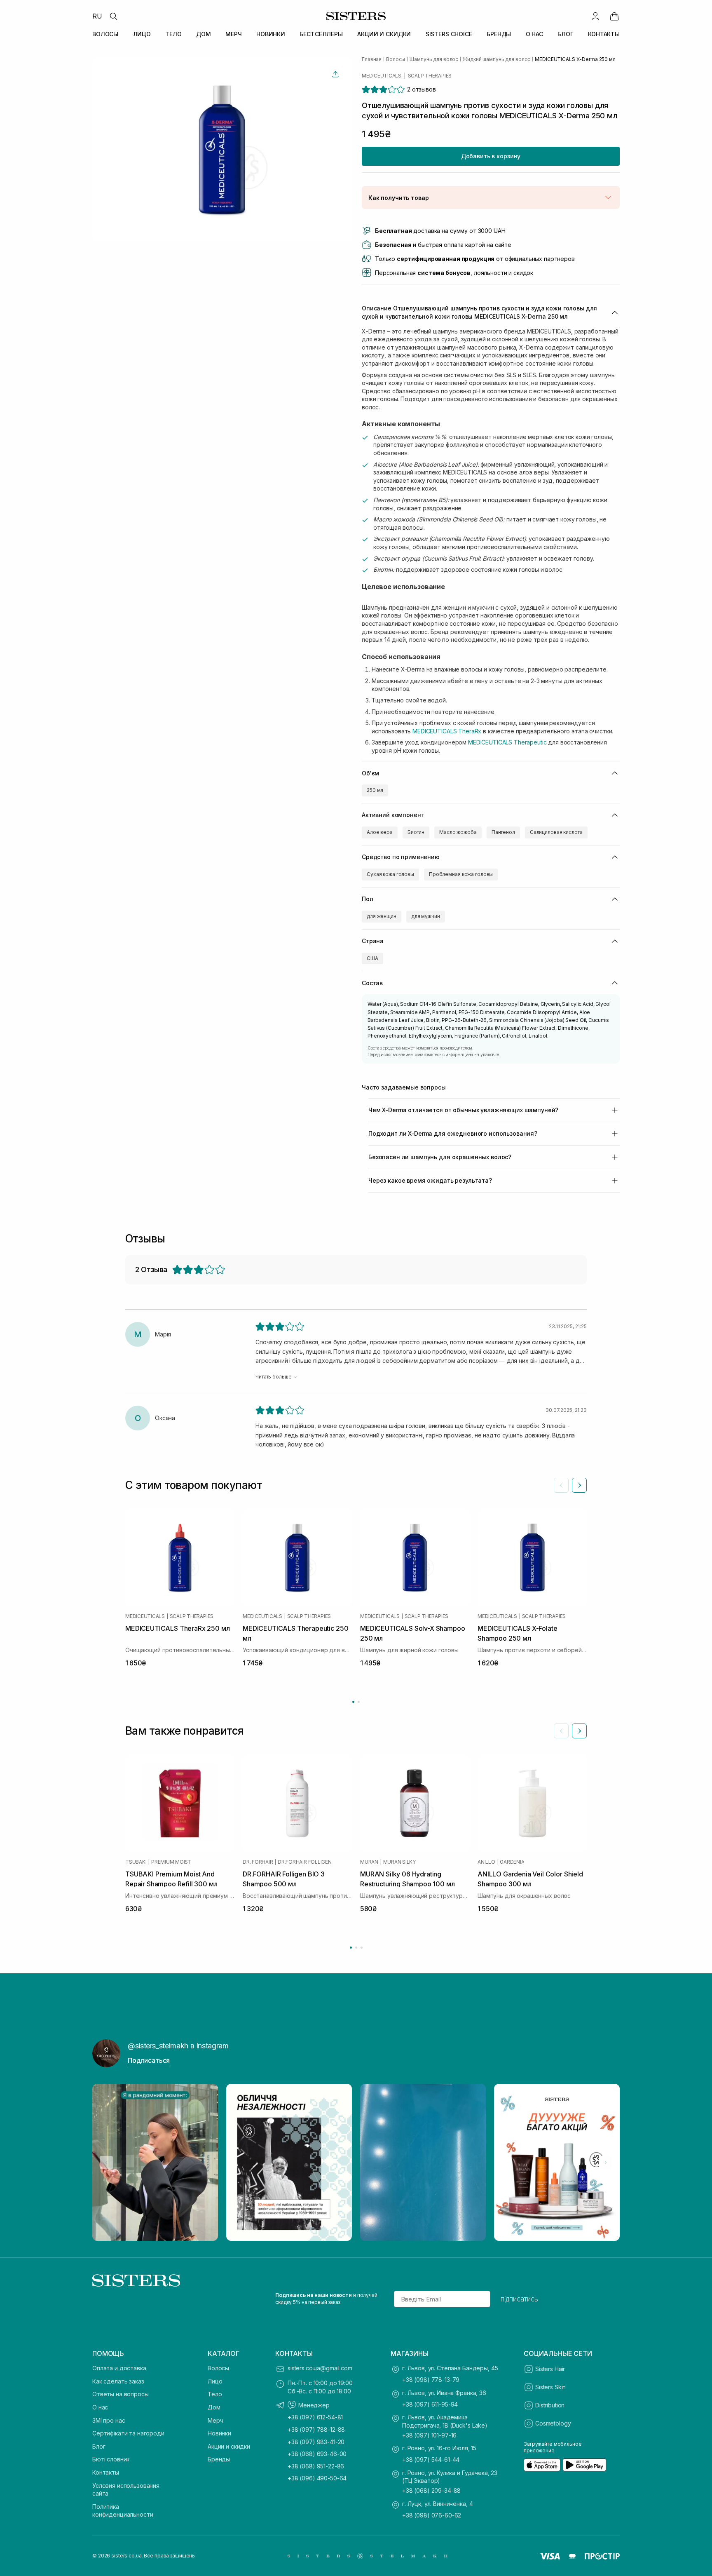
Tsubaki (136, 1862)
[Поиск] (113, 16)
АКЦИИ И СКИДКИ (384, 34)
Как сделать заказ (118, 2381)
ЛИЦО (142, 34)
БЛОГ (565, 34)
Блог (99, 2446)
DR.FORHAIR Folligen (304, 1862)
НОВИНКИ (271, 34)
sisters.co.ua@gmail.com (320, 2368)
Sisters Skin (550, 2387)
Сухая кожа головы (390, 874)
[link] (614, 16)
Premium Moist (171, 1862)
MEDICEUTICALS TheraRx (447, 731)
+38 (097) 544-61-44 (431, 2460)
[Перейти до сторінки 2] (359, 1702)
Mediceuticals (382, 76)
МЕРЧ (233, 34)
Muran (369, 1862)
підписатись (519, 2299)
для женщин (382, 916)
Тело (215, 2394)
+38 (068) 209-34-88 (431, 2490)
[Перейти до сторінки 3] (362, 1948)
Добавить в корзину (491, 156)
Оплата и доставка (119, 2368)
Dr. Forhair (258, 1862)
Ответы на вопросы (121, 2394)
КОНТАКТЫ (604, 34)
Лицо (215, 2381)
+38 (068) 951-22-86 (316, 2466)
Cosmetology (553, 2423)
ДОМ (204, 34)
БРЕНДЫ (499, 34)
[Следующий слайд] (579, 1485)
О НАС (534, 34)
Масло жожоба (458, 832)
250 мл (375, 790)
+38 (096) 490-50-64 (317, 2478)
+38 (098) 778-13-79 (431, 2380)
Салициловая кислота (556, 832)
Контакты (106, 2472)
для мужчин (426, 916)
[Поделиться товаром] (335, 74)
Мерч (215, 2420)
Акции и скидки (229, 2446)
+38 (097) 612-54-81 (315, 2417)
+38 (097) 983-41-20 (316, 2442)
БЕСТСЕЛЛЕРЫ (321, 34)
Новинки (219, 2433)
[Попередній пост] (106, 2163)
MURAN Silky (399, 1862)
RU (97, 16)
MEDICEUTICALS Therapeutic (508, 742)
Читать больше (273, 1377)
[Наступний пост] (606, 2163)
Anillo (486, 1862)
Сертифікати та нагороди (128, 2433)
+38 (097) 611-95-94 (430, 2404)
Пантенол (503, 832)
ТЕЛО (173, 34)
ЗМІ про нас (109, 2420)
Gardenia (512, 1862)
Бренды (219, 2459)
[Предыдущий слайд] (561, 1485)
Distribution (550, 2405)
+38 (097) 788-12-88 (316, 2429)
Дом (214, 2407)
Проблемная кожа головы (461, 874)
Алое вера (380, 832)
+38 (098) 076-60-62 (432, 2515)
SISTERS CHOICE (449, 34)
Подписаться (149, 2060)
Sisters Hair (550, 2369)
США (372, 958)
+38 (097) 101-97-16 (429, 2435)
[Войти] (595, 16)
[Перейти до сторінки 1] (353, 1702)
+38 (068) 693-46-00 (317, 2454)
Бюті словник (111, 2459)
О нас (100, 2407)
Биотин (416, 832)
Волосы (218, 2368)
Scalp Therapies (430, 76)
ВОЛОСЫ (105, 34)
